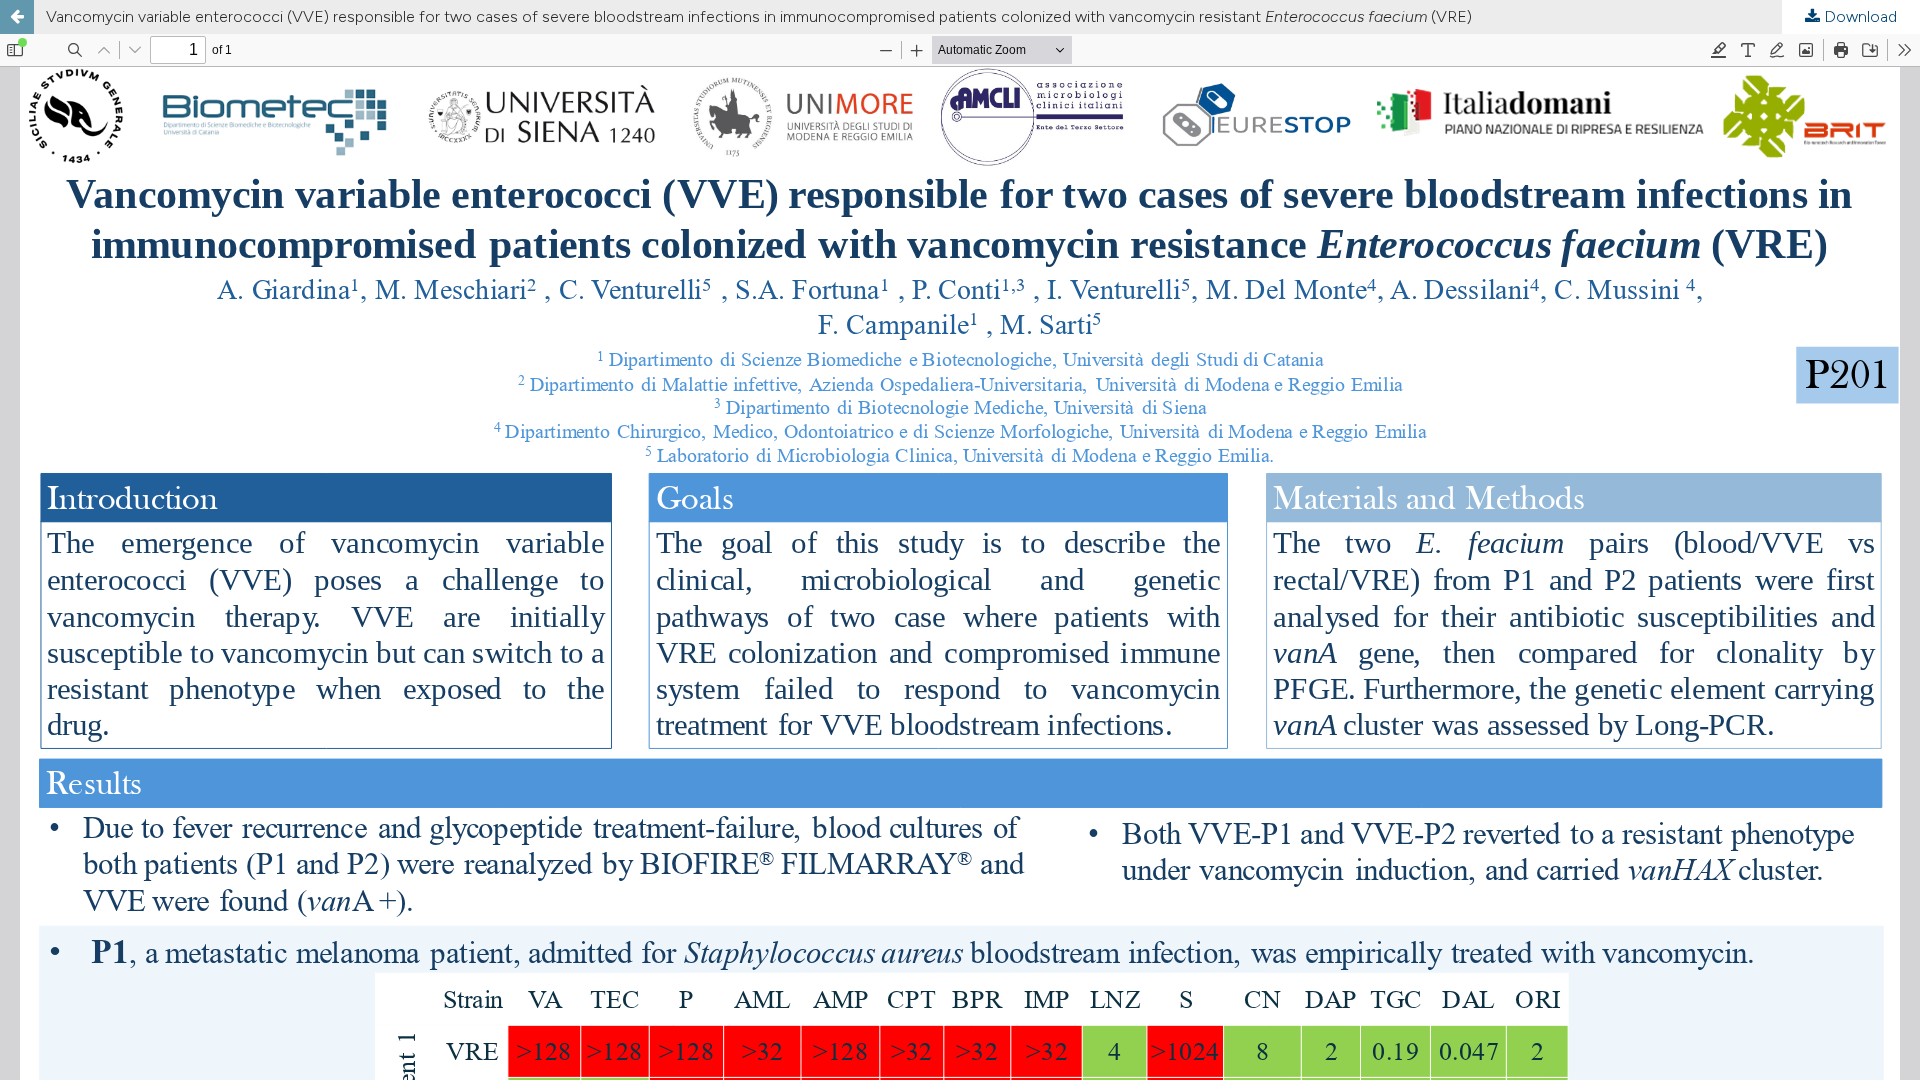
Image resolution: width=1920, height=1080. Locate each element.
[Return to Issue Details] (17, 17)
